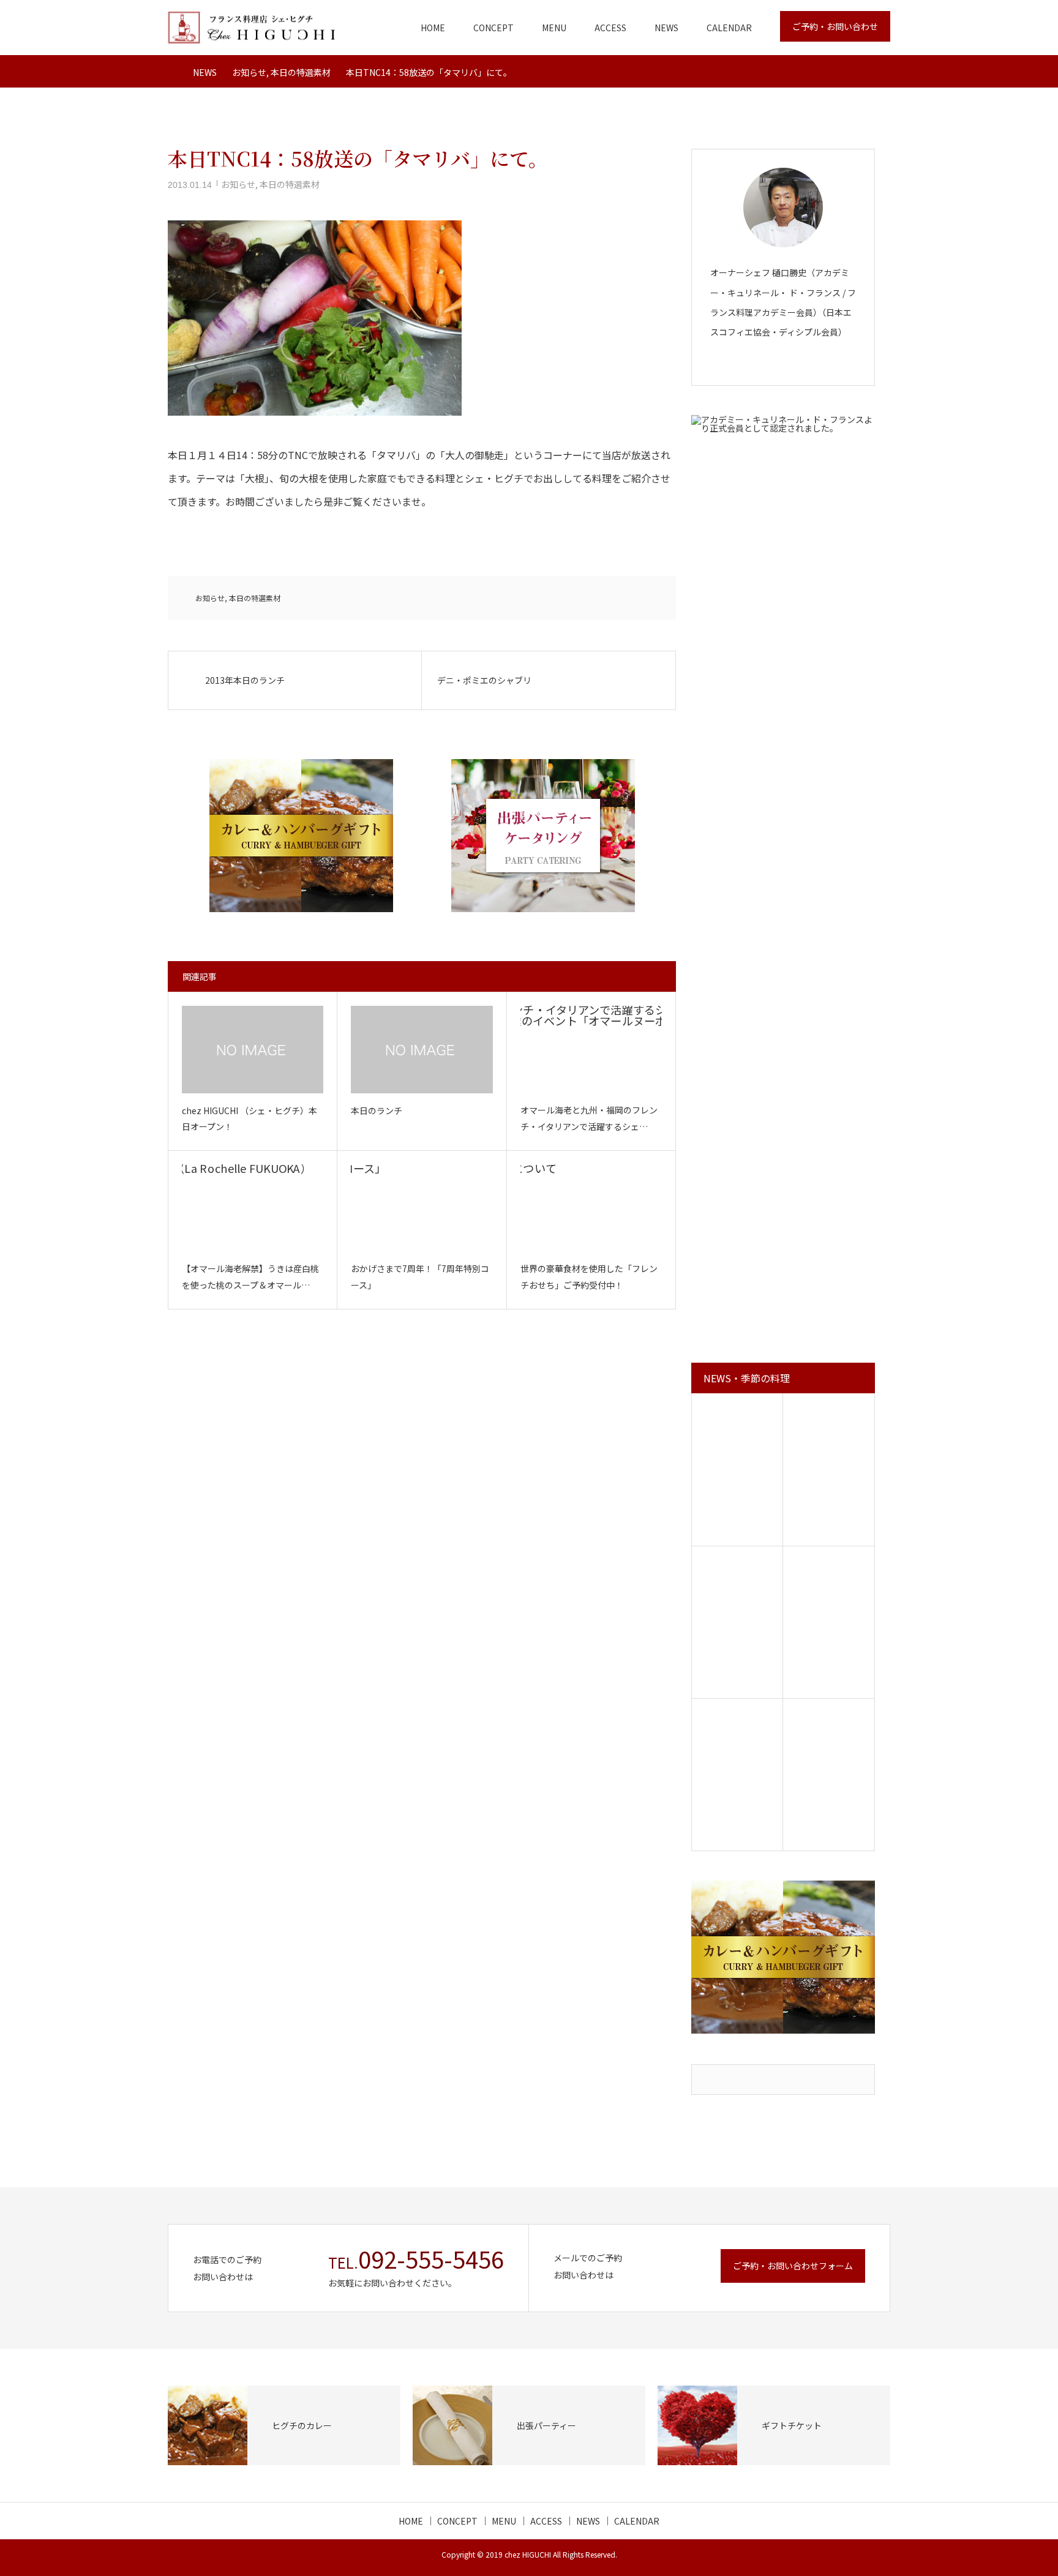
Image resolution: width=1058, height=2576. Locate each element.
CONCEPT (493, 28)
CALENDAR (729, 28)
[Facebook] (774, 363)
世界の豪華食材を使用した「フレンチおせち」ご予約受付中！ (589, 1277)
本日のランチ (377, 1110)
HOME (433, 28)
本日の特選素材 (290, 184)
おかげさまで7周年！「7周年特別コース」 (420, 1277)
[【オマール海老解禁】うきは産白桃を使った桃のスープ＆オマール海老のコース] (253, 1208)
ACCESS (610, 28)
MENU (554, 28)
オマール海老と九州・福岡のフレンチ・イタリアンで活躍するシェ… (589, 1118)
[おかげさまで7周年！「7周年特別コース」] (422, 1208)
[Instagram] (792, 363)
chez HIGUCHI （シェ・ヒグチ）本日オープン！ (249, 1119)
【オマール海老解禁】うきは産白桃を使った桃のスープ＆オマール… (250, 1277)
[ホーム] (172, 71)
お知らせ (238, 184)
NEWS (666, 28)
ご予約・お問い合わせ (835, 26)
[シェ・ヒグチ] (251, 28)
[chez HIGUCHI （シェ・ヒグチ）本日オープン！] (253, 1050)
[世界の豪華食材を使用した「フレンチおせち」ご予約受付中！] (591, 1208)
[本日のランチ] (422, 1050)
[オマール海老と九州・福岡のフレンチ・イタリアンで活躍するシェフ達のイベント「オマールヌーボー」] (591, 1049)
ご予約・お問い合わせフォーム (793, 2266)
